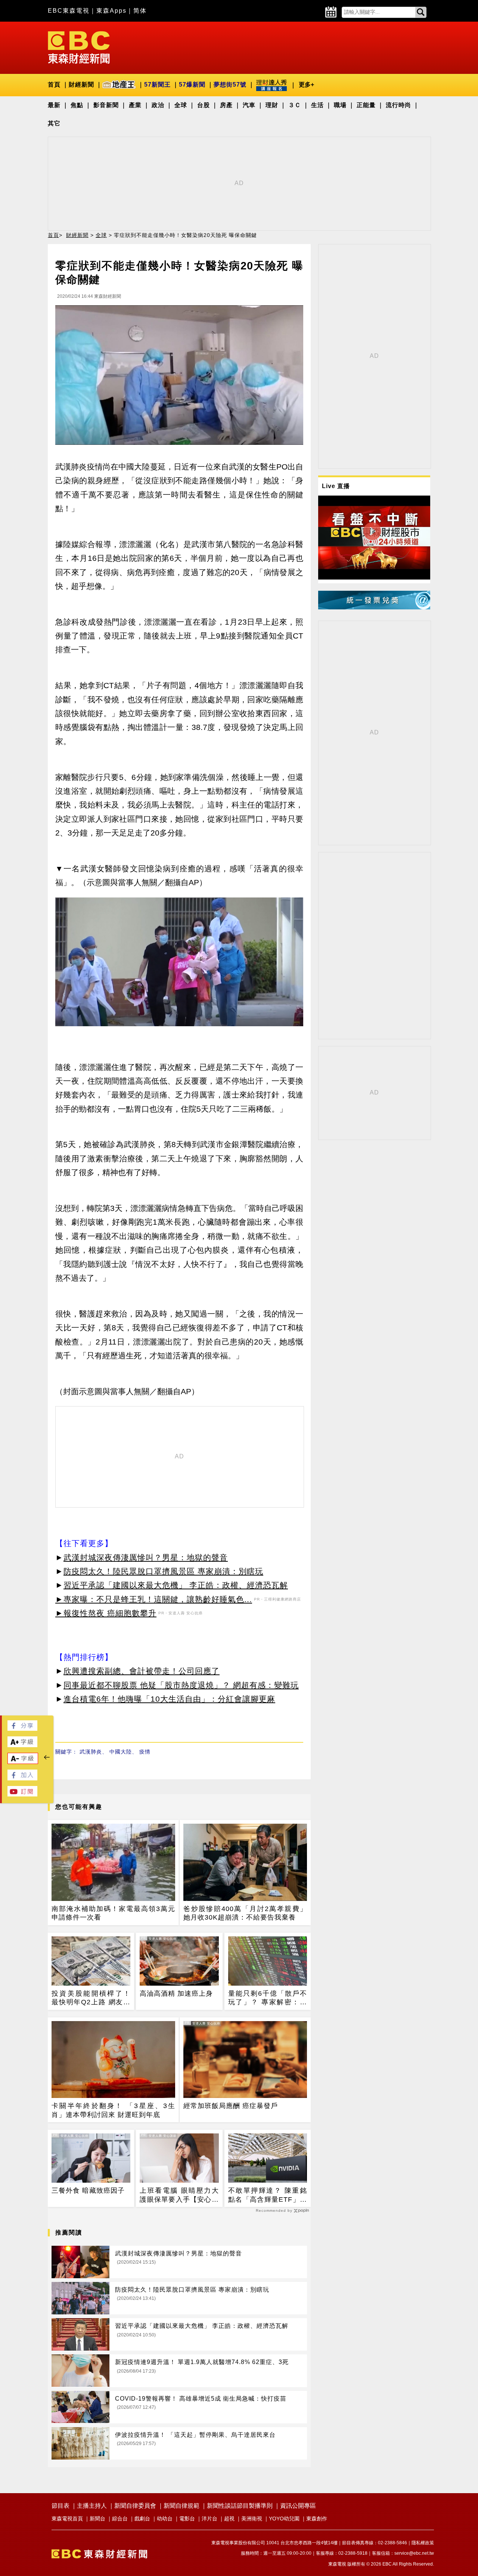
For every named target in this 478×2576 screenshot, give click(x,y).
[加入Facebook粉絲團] (22, 1778)
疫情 (145, 1752)
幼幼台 (165, 2519)
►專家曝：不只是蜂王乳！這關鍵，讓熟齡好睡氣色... (154, 1599)
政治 (158, 105)
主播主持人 (92, 2506)
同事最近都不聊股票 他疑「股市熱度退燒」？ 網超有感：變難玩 (181, 1685)
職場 (340, 105)
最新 (54, 105)
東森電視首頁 (67, 2519)
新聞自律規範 (181, 2506)
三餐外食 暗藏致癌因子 (88, 2191)
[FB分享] (22, 1729)
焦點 (77, 105)
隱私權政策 (423, 2543)
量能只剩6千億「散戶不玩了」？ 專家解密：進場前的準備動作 (268, 1998)
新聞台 (97, 2519)
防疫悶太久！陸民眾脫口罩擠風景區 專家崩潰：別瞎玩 (163, 1571)
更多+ (306, 85)
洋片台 (209, 2519)
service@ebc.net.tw (414, 2553)
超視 (229, 2519)
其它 (54, 123)
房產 (226, 105)
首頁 (54, 85)
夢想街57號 (230, 85)
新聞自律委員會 (135, 2506)
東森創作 (317, 2519)
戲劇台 (142, 2519)
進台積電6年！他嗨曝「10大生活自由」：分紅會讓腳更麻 (169, 1699)
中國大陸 (121, 1752)
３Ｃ (295, 105)
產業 (135, 105)
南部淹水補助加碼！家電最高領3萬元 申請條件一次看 (113, 1913)
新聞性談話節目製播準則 (240, 2506)
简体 (140, 11)
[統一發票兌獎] (374, 607)
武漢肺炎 (91, 1752)
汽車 (249, 105)
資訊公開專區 (298, 2506)
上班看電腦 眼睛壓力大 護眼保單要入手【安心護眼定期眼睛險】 (179, 2195)
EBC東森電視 (69, 11)
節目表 (60, 2506)
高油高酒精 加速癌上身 (176, 1993)
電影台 (187, 2519)
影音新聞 (106, 105)
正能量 (366, 105)
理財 (272, 105)
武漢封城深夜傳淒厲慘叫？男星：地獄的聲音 (146, 1557)
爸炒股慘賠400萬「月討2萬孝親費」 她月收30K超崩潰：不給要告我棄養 (245, 1913)
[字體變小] (23, 1762)
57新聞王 (157, 85)
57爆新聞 (192, 85)
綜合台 (120, 2519)
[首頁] (79, 47)
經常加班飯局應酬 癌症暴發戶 (231, 2106)
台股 (204, 105)
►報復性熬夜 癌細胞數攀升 (106, 1613)
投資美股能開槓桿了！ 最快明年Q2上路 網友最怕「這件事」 (91, 1998)
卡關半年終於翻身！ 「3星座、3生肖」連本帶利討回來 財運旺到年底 (113, 2110)
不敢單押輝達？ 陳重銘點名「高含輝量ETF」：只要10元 (268, 2195)
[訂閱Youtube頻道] (22, 1794)
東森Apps (111, 11)
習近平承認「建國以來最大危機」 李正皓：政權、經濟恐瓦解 (176, 1585)
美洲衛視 (252, 2519)
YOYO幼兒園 (284, 2519)
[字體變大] (22, 1745)
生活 (317, 105)
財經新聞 (81, 85)
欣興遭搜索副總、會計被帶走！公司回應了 (142, 1671)
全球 (181, 105)
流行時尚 (398, 105)
